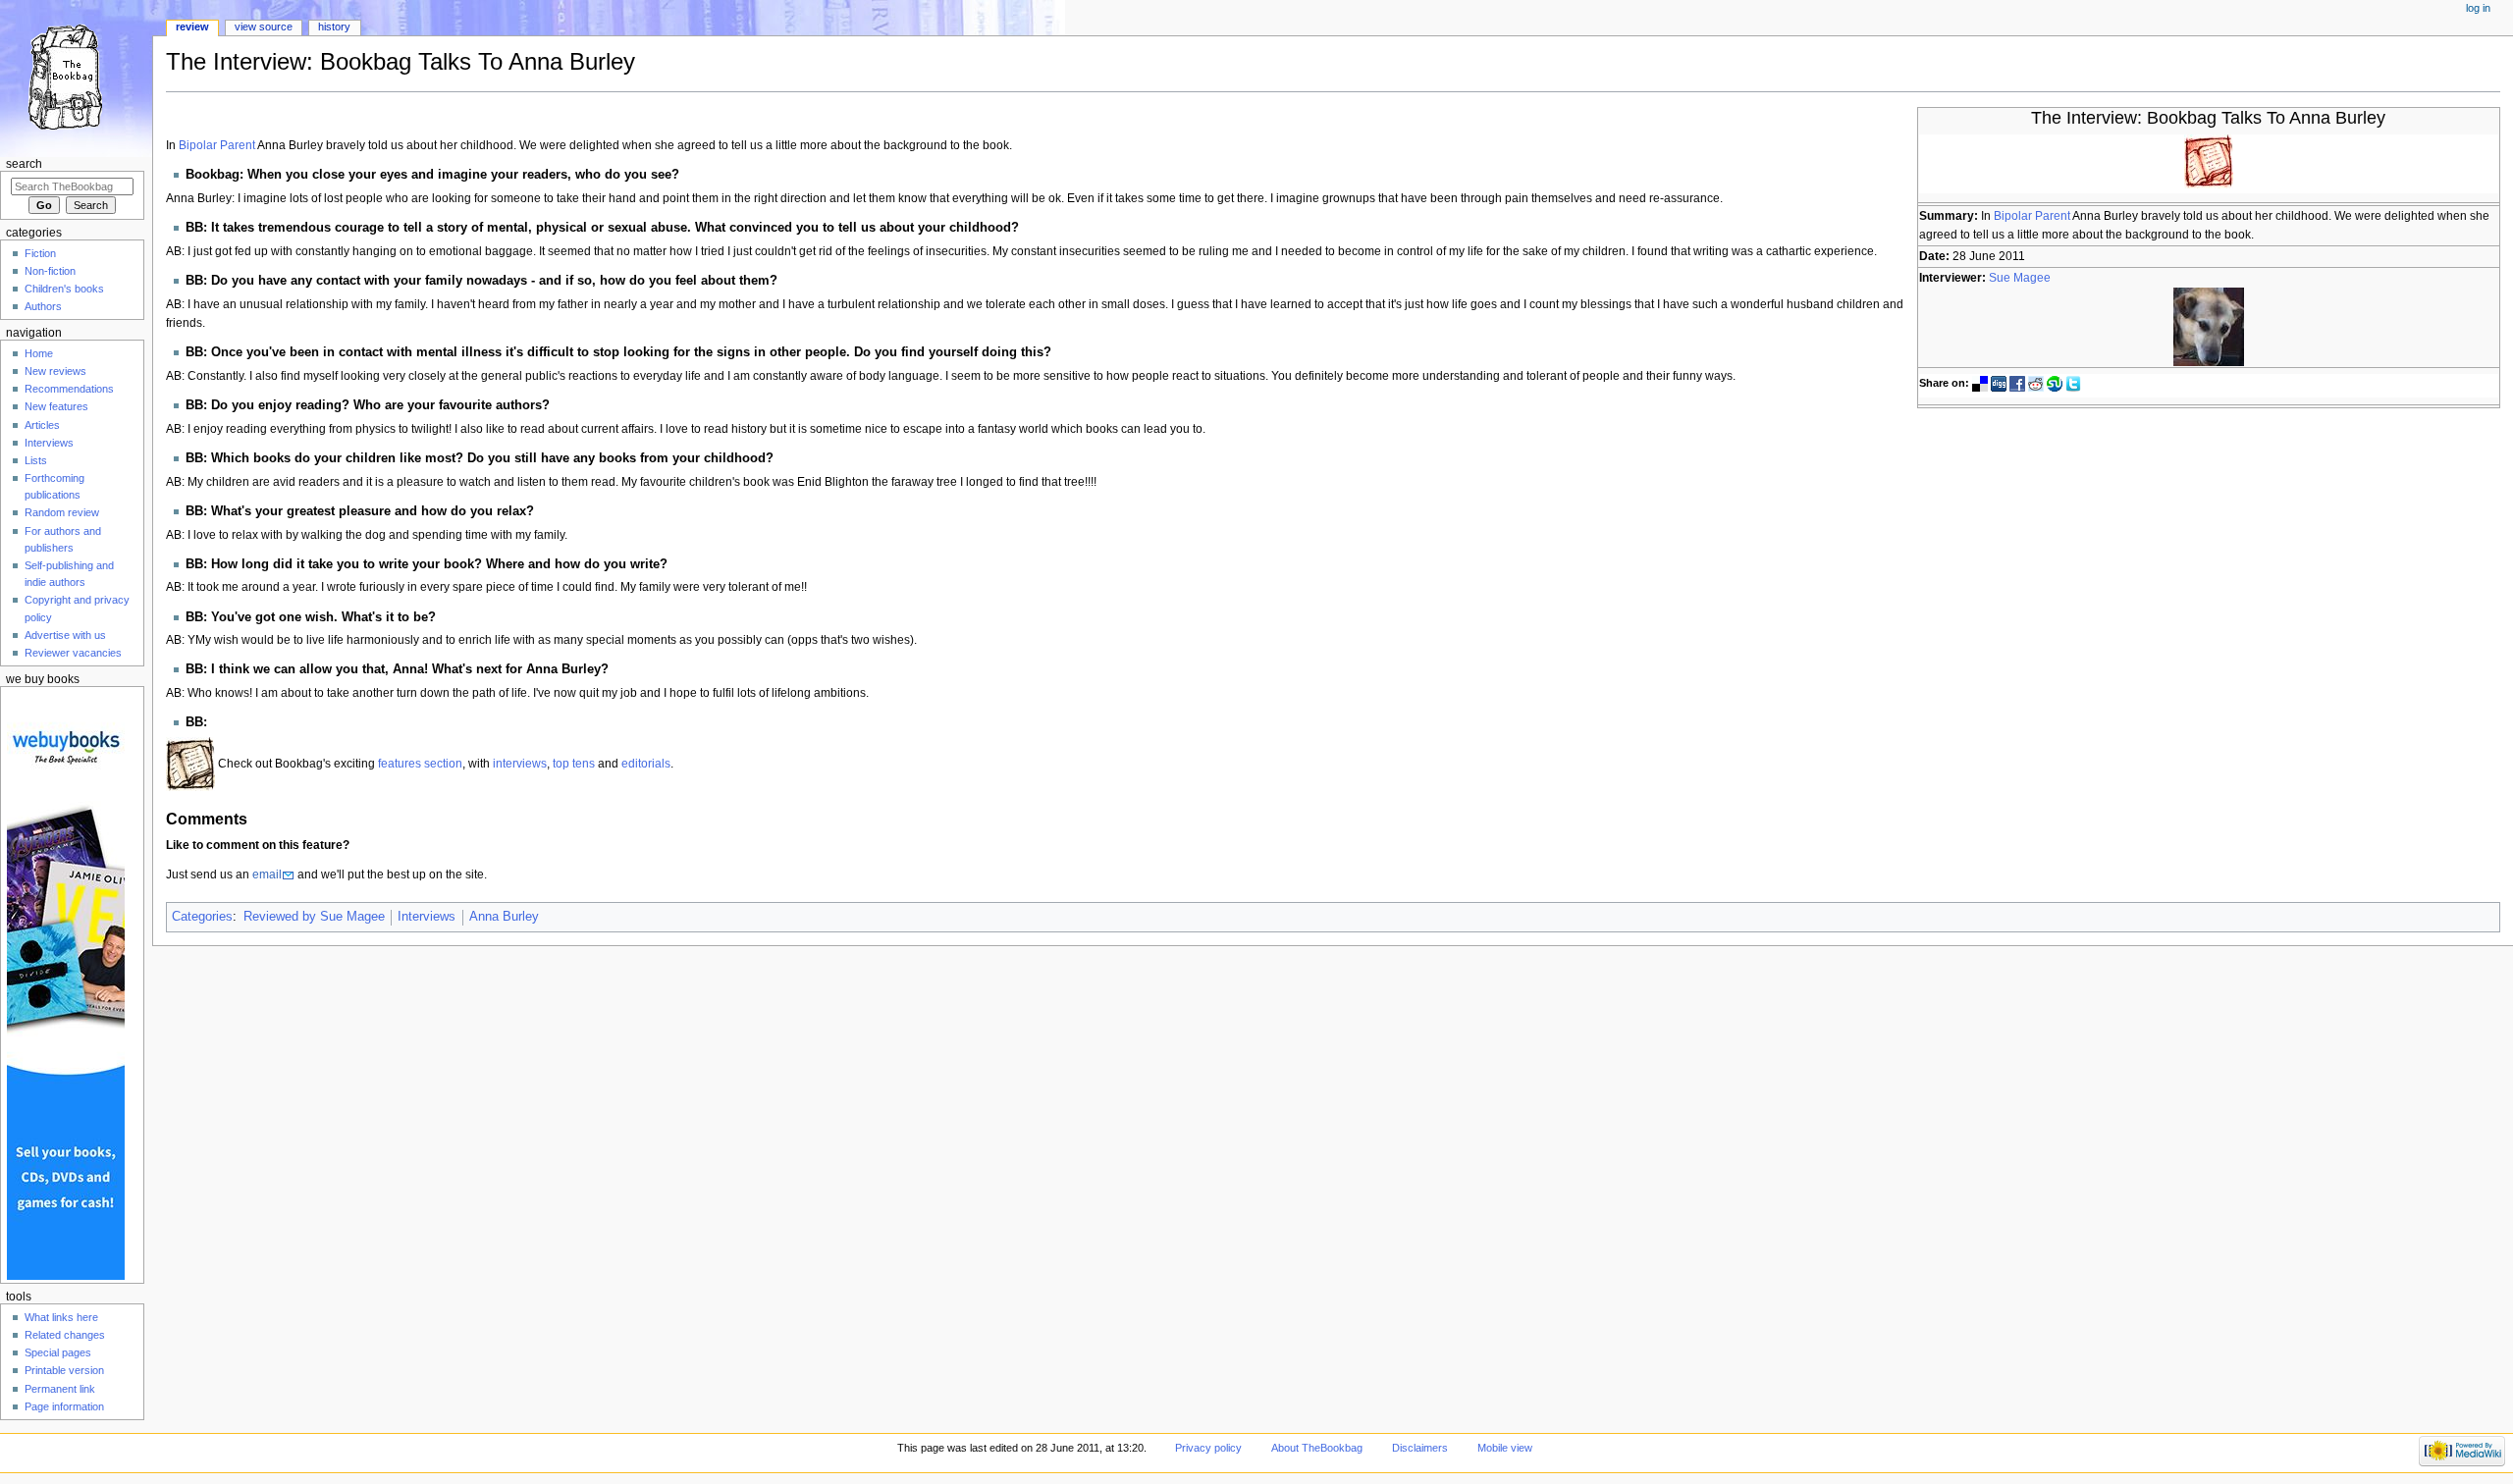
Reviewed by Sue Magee (314, 917)
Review (192, 26)
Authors (43, 306)
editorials (646, 764)
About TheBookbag (1317, 1448)
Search (24, 164)
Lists (36, 460)
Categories (202, 917)
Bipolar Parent (2032, 216)
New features (56, 406)
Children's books (64, 289)
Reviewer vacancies (73, 653)
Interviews (427, 917)
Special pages (58, 1352)
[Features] (190, 764)
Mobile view (1505, 1448)
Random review (62, 512)
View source (264, 26)
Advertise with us (65, 635)
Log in (2478, 8)
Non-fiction (50, 271)
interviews (520, 764)
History (334, 26)
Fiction (40, 253)
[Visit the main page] (76, 76)
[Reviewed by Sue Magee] (2209, 327)
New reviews (55, 371)
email (267, 874)
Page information (64, 1406)
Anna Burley (504, 917)
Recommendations (69, 389)
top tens (574, 764)
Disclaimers (1420, 1448)
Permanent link (60, 1389)
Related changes (65, 1335)
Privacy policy (1208, 1448)
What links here (61, 1317)
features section (420, 764)
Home (39, 353)
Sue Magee (2020, 278)
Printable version (64, 1370)
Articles (42, 425)
